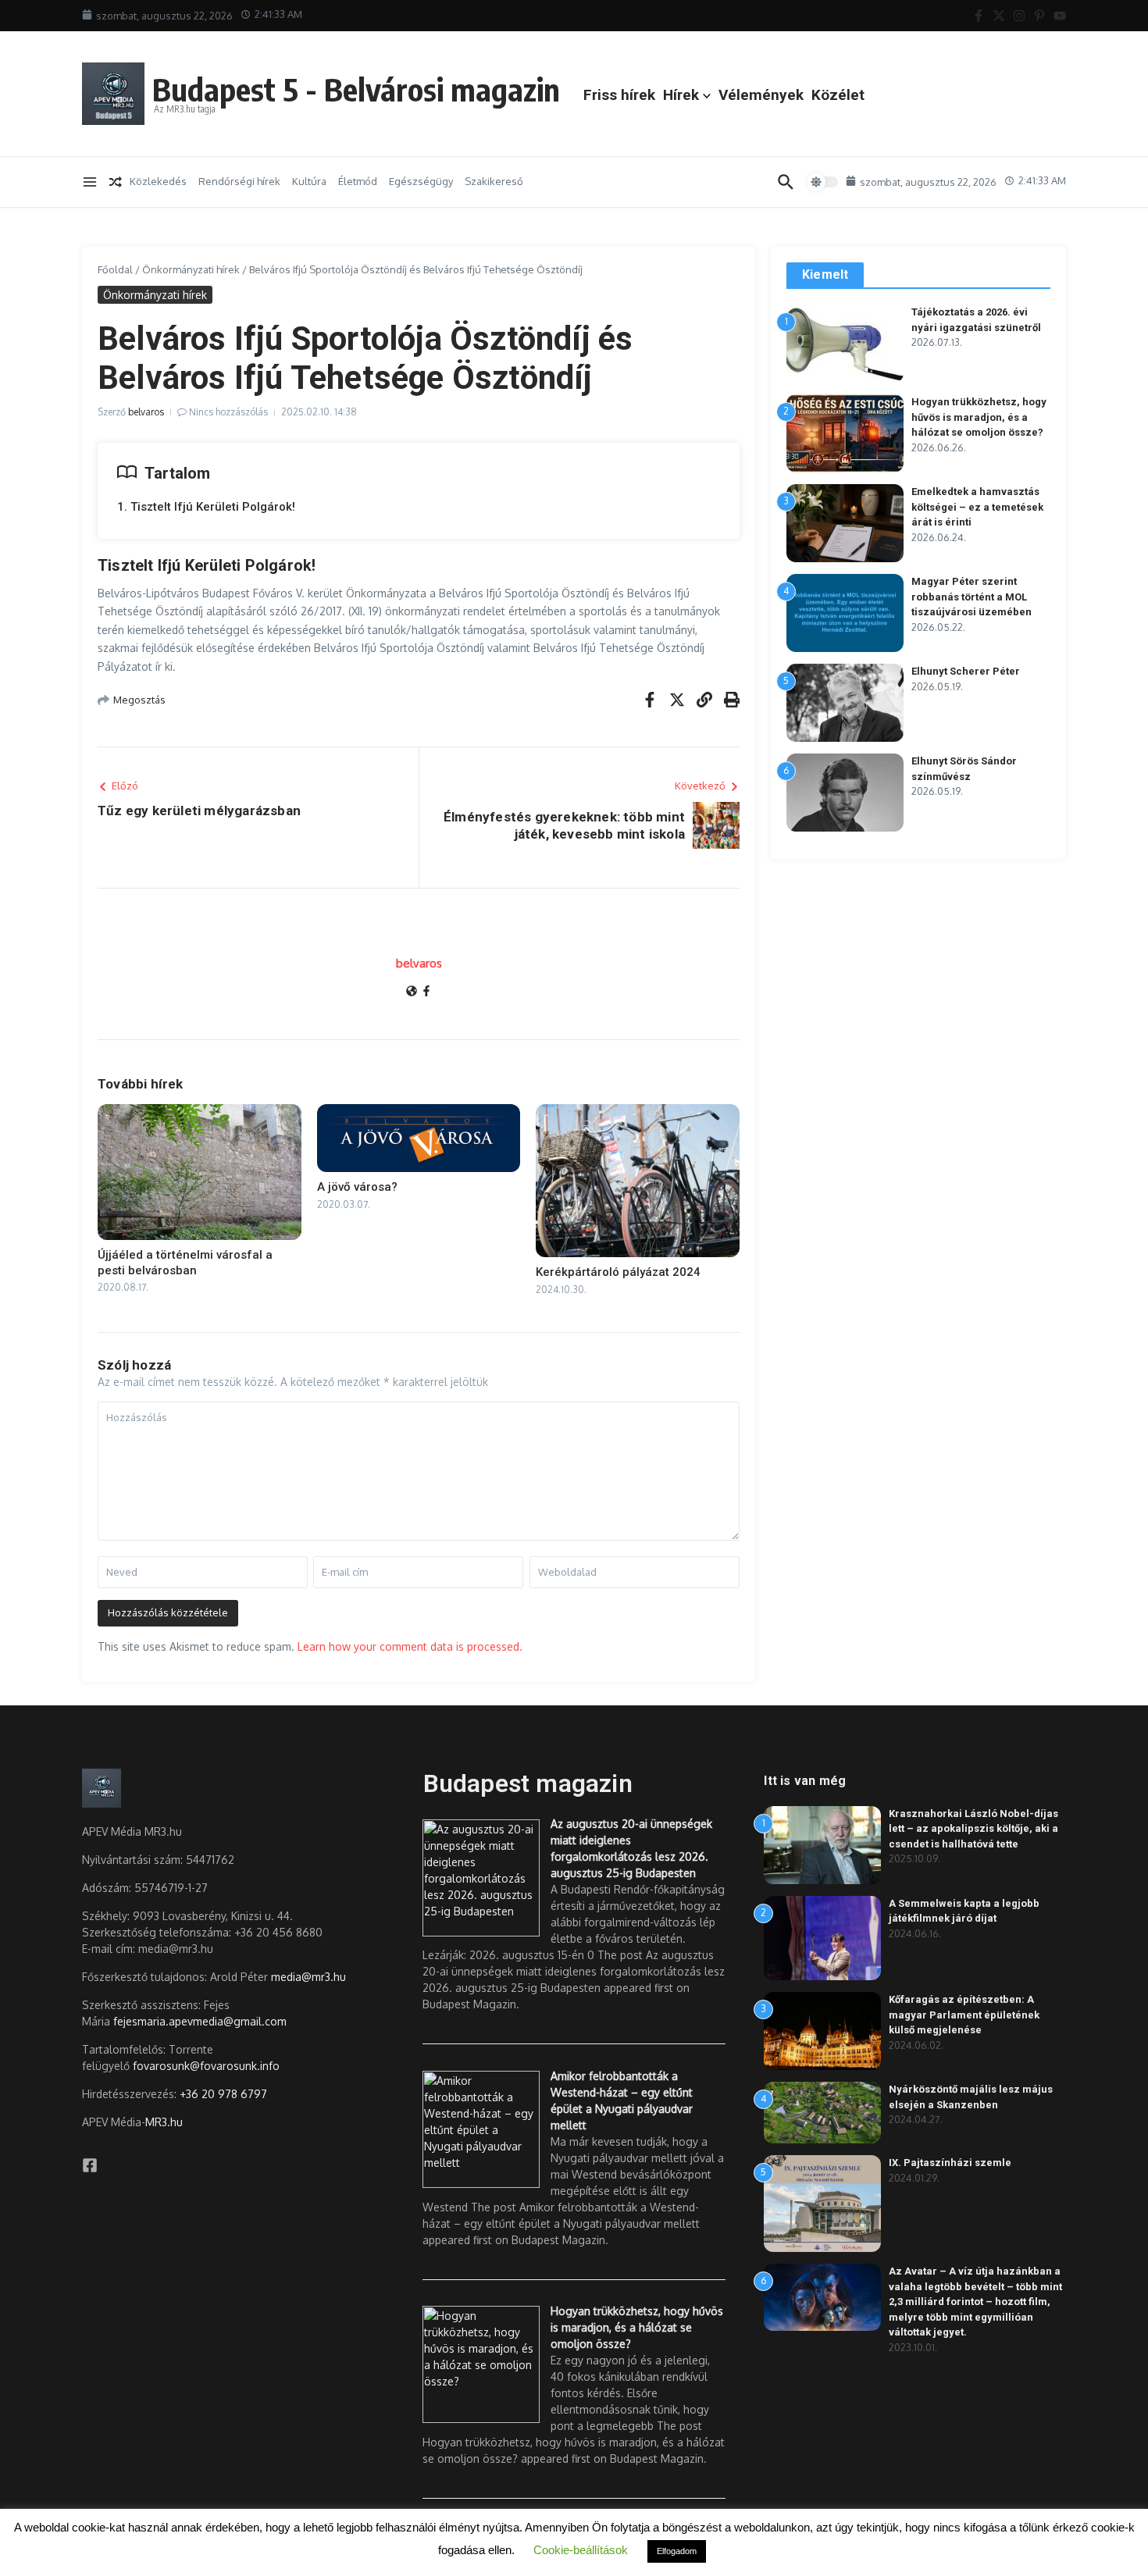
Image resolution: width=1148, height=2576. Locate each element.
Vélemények (761, 95)
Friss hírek (619, 95)
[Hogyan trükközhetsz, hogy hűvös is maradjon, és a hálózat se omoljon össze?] (481, 2364)
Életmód (358, 181)
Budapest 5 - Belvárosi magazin (356, 89)
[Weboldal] (412, 992)
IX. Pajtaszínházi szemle (950, 2163)
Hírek (681, 95)
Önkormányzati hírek (191, 269)
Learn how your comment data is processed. (410, 1646)
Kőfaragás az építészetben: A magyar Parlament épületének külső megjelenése (964, 2015)
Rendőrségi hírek (239, 181)
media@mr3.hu (308, 1977)
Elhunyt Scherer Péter (966, 671)
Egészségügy (421, 181)
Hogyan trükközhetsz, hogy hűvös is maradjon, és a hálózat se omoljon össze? (979, 417)
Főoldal (115, 269)
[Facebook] (426, 992)
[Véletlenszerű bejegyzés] (116, 182)
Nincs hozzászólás (228, 412)
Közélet (838, 95)
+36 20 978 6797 (223, 2094)
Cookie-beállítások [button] (581, 2550)
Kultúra (309, 181)
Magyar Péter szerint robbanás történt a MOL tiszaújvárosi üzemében (972, 597)
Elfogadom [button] (677, 2551)
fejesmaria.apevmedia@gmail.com (200, 2021)
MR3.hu (164, 2122)
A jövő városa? (357, 1187)
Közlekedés (158, 181)
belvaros (146, 412)
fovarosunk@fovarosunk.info (206, 2066)
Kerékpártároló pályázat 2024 (618, 1272)
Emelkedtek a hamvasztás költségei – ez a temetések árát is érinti (977, 507)
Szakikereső (494, 181)
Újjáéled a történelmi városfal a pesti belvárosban (185, 1263)
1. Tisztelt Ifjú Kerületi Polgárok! (206, 507)
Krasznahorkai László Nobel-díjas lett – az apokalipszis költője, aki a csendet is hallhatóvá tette (973, 1829)
